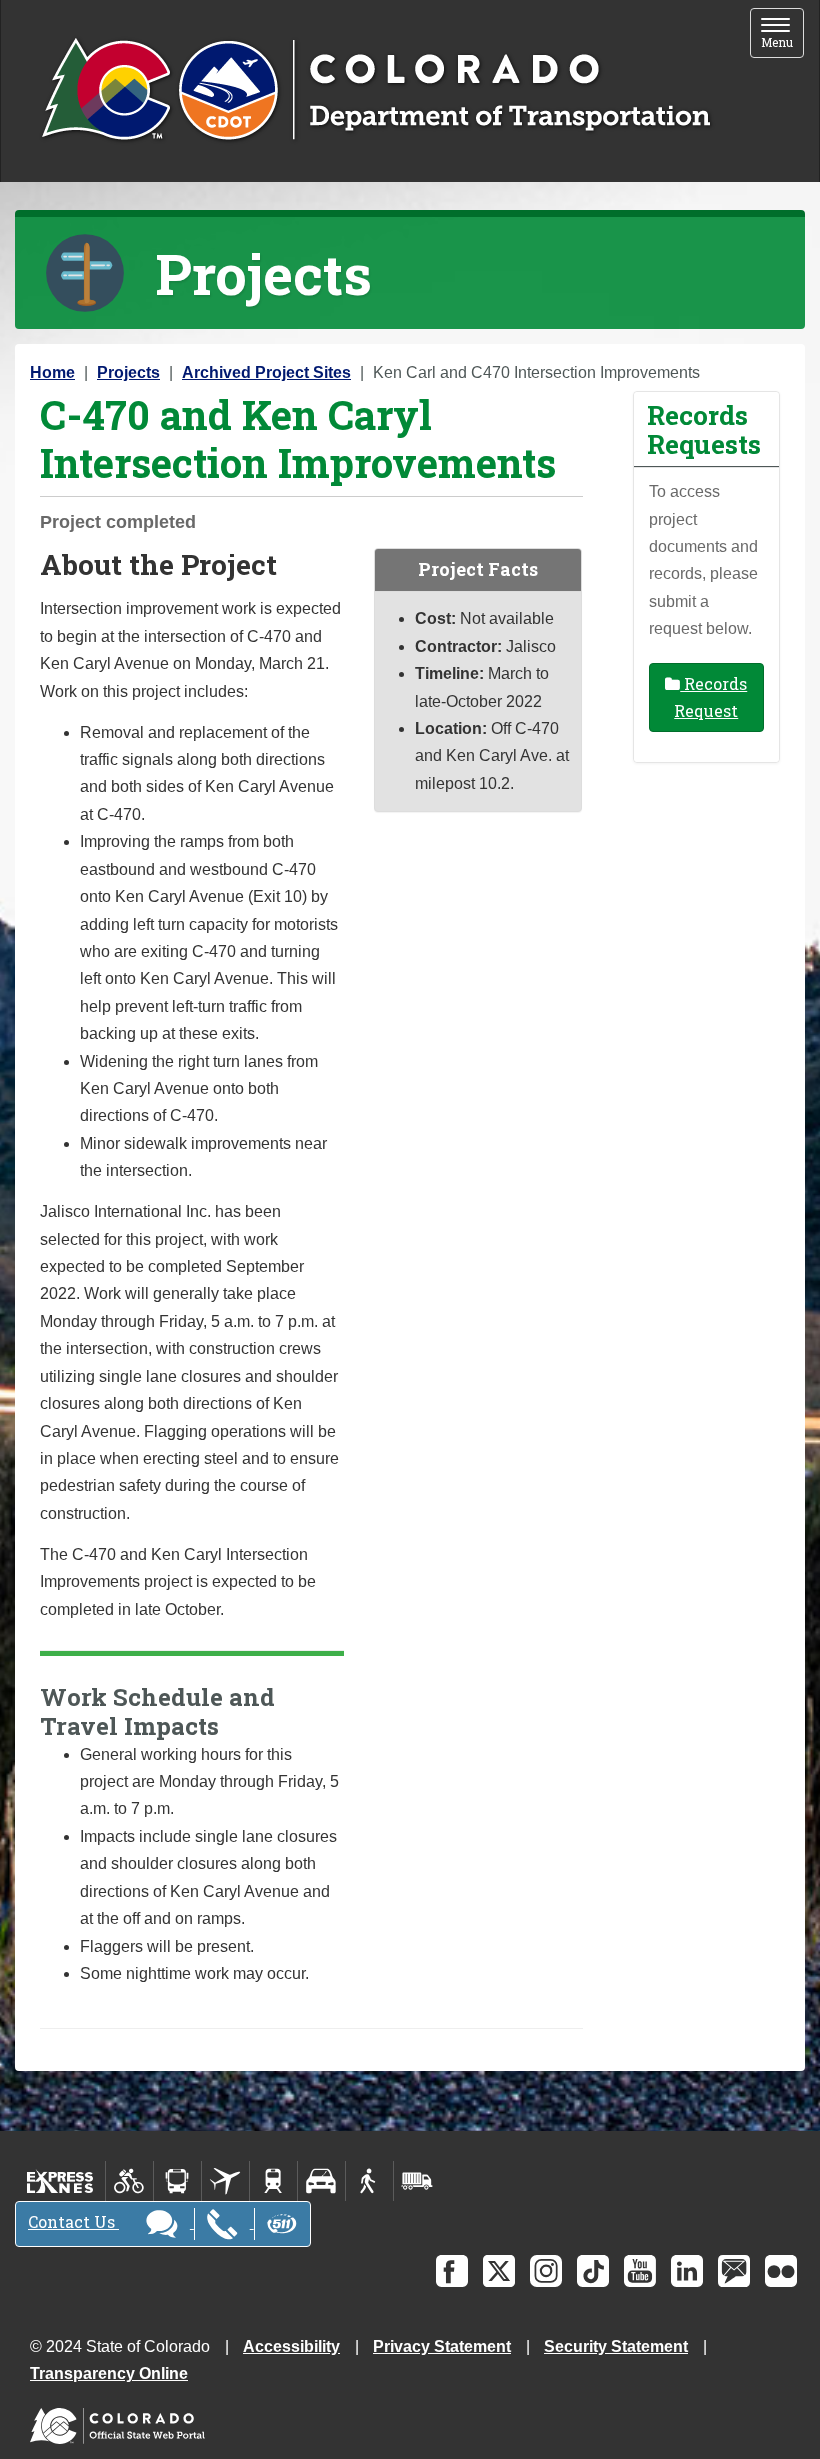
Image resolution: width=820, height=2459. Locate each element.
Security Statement (616, 2346)
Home (52, 372)
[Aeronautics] (225, 2181)
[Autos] (321, 2181)
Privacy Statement (442, 2346)
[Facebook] (452, 2271)
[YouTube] (640, 2271)
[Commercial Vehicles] (417, 2181)
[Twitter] (499, 2271)
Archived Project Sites (266, 372)
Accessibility (291, 2346)
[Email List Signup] (734, 2271)
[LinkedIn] (687, 2271)
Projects (128, 372)
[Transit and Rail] (177, 2181)
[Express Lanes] (60, 2181)
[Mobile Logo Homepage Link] (375, 91)
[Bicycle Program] (129, 2181)
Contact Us (73, 2221)
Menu (782, 34)
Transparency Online (109, 2373)
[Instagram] (546, 2271)
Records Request (710, 697)
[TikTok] (593, 2271)
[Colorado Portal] (121, 2421)
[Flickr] (781, 2271)
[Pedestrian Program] (369, 2181)
